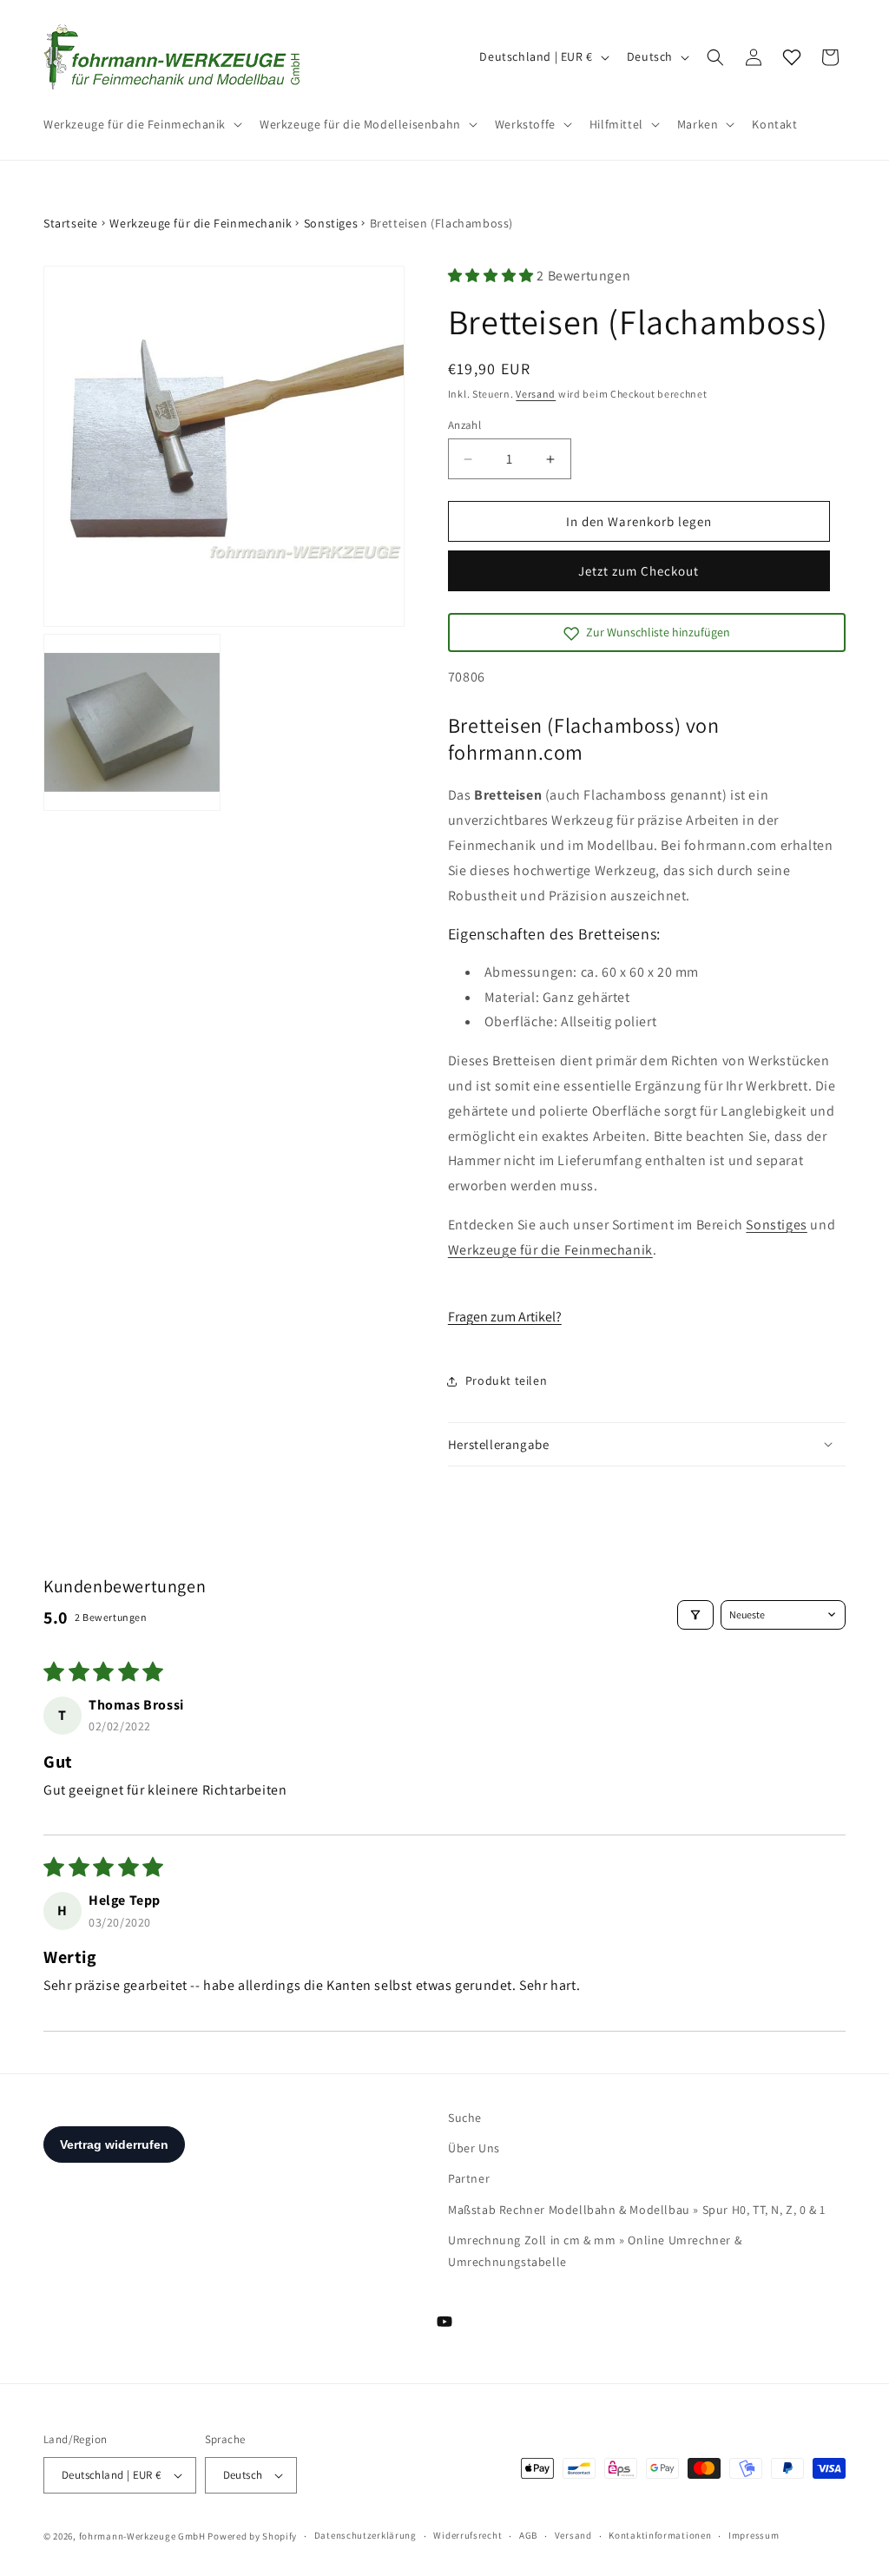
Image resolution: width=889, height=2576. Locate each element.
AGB (528, 2535)
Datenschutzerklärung (365, 2535)
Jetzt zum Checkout (639, 571)
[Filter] (695, 1615)
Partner (469, 2178)
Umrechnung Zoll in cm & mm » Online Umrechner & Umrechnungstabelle (595, 2251)
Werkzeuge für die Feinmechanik (201, 223)
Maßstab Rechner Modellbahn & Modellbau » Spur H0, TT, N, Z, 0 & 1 (637, 2210)
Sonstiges (331, 223)
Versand (536, 394)
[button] (141, 124)
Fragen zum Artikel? (505, 1317)
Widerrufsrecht (468, 2535)
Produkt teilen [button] (506, 1380)
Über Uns (474, 2148)
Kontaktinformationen (660, 2535)
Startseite (71, 223)
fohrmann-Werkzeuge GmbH (142, 2536)
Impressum (754, 2535)
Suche (465, 2118)
